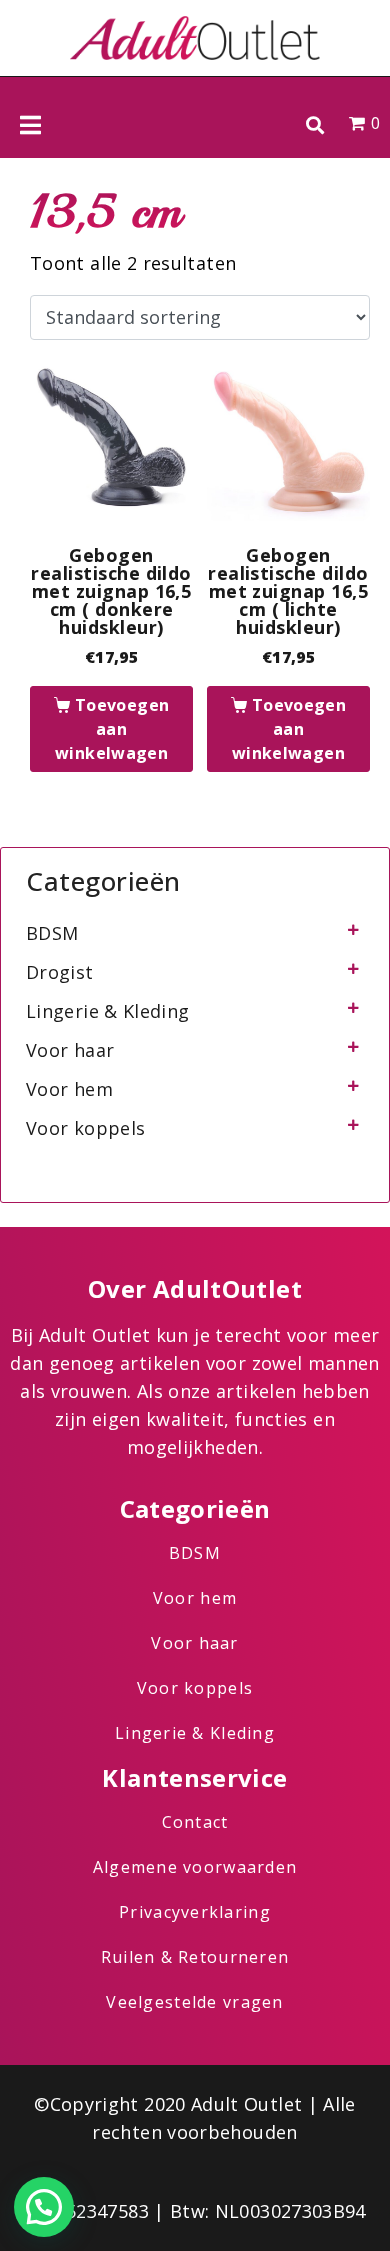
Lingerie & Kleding (107, 1011)
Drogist (60, 972)
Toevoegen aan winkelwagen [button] (112, 729)
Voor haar (70, 1050)
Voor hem (69, 1089)
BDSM (52, 933)
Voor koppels (85, 1128)
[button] (314, 124)
